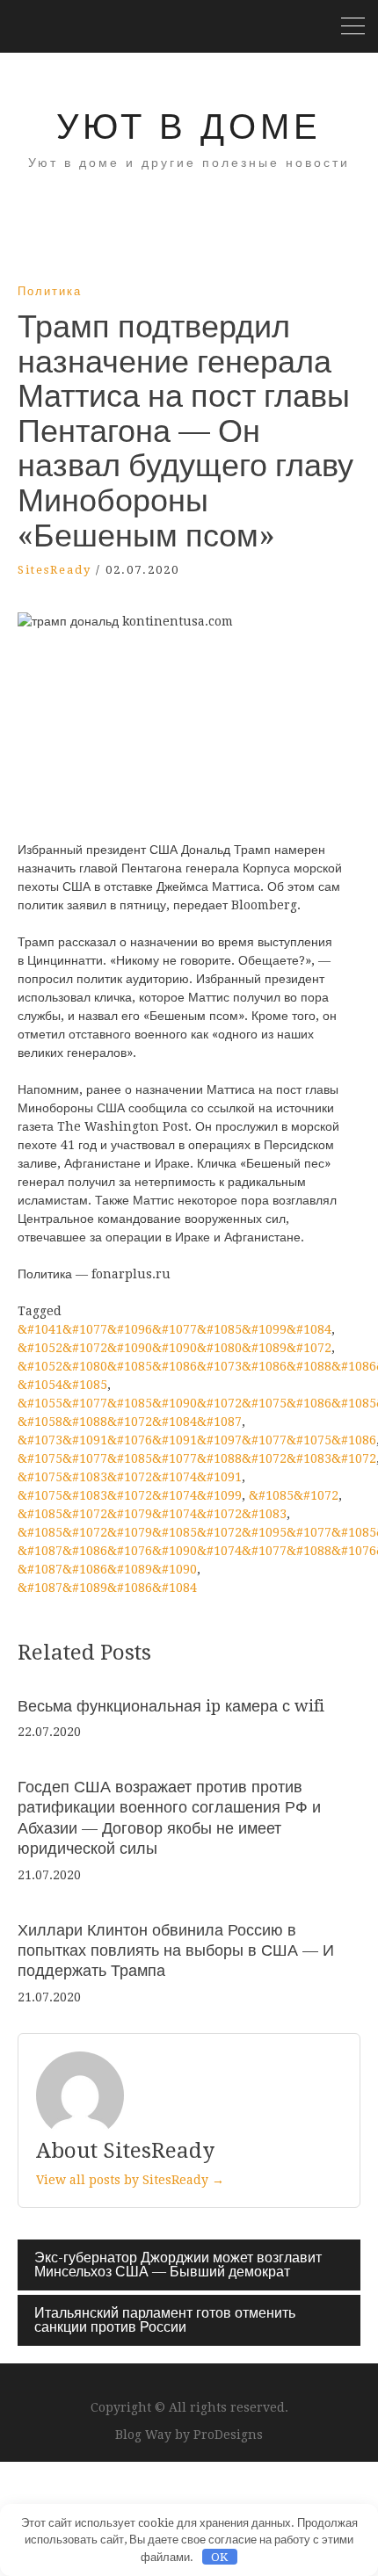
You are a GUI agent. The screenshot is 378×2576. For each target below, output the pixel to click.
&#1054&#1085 (62, 1385)
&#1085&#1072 (294, 1495)
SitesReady (55, 570)
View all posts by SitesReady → (130, 2180)
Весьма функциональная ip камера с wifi (171, 1706)
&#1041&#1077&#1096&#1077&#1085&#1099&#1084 (174, 1329)
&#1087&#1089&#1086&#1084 (107, 1588)
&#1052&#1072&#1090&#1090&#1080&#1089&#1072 (174, 1348)
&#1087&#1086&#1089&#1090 (107, 1569)
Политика (50, 291)
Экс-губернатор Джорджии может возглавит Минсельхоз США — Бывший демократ (178, 2265)
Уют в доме (189, 127)
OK (219, 2557)
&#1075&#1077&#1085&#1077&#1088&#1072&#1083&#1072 (197, 1458)
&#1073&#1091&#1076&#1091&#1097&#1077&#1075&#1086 (197, 1440)
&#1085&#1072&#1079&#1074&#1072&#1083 (152, 1514)
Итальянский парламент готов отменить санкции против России (165, 2320)
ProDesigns (228, 2435)
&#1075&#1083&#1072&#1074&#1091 (130, 1477)
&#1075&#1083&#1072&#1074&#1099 (130, 1495)
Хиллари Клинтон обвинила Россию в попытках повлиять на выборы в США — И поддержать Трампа (176, 1950)
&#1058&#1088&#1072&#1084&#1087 (130, 1422)
